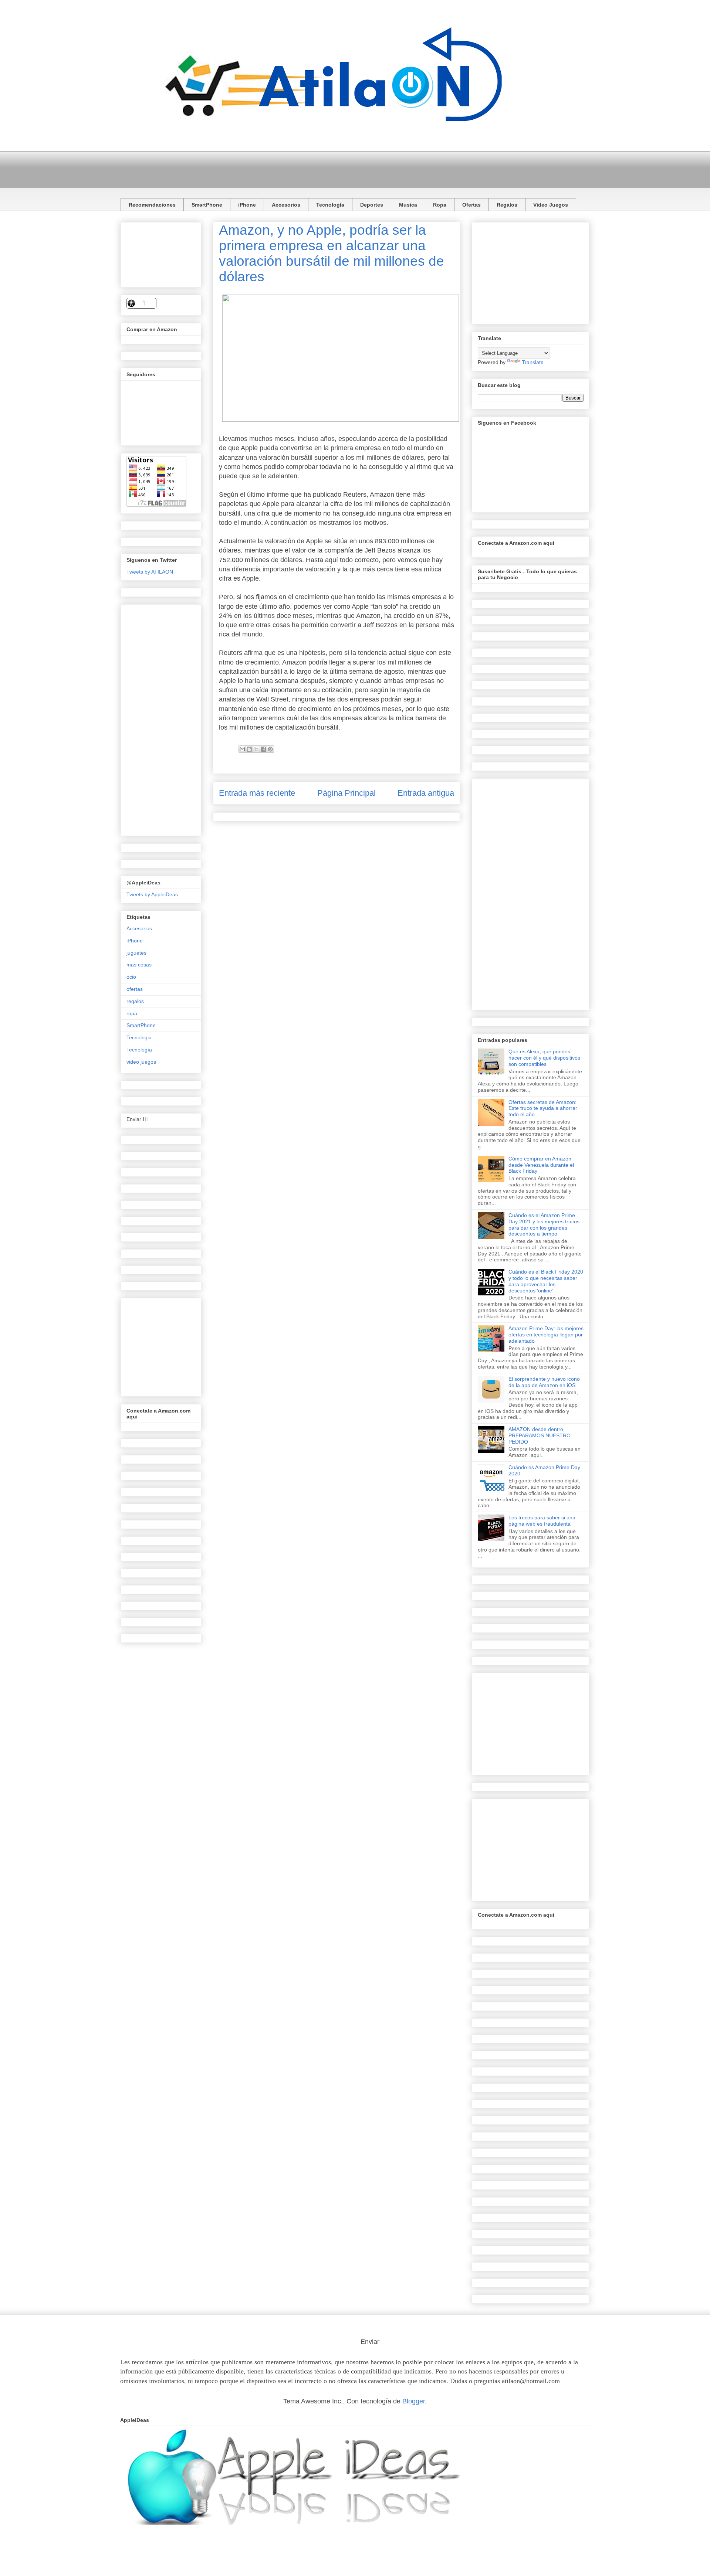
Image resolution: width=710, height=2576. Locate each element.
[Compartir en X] (256, 749)
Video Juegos (551, 205)
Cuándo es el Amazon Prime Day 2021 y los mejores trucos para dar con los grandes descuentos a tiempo (544, 1224)
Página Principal (346, 793)
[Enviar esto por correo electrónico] (242, 749)
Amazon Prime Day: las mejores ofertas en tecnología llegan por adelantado (546, 1335)
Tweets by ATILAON (150, 572)
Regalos (507, 205)
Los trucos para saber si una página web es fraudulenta (542, 1521)
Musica (408, 205)
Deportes (372, 205)
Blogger (414, 2401)
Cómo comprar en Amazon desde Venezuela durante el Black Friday (541, 1165)
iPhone (247, 205)
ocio (131, 977)
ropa (132, 1013)
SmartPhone (207, 205)
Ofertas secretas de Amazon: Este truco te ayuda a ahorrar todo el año (543, 1108)
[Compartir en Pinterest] (270, 749)
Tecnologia (139, 1037)
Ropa (440, 205)
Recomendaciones (152, 205)
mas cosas (139, 965)
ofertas (135, 989)
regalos (135, 1001)
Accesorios (286, 205)
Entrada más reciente (257, 793)
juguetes (136, 953)
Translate (533, 362)
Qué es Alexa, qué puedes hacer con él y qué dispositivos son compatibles (544, 1058)
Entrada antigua (426, 793)
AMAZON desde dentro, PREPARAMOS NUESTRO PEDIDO (540, 1435)
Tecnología (330, 205)
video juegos (141, 1062)
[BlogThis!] (249, 749)
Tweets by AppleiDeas (152, 894)
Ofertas (471, 205)
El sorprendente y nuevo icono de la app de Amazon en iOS (544, 1382)
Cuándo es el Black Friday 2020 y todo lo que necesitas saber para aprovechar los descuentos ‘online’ (546, 1281)
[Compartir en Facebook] (263, 749)
